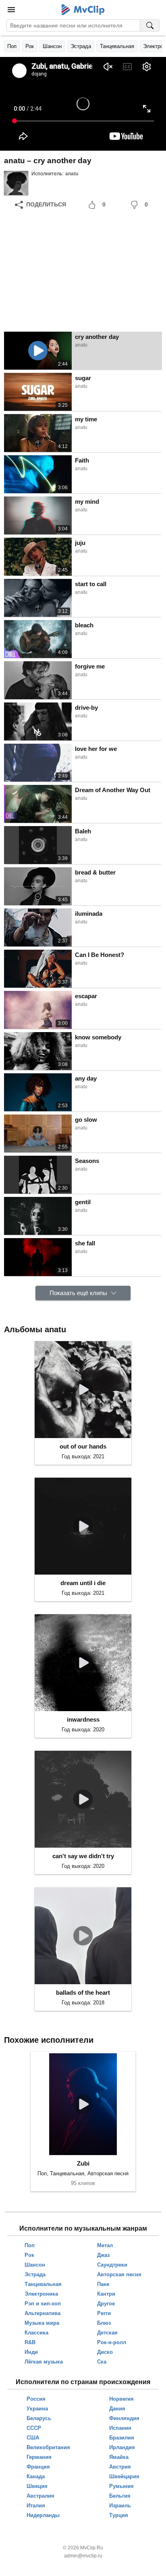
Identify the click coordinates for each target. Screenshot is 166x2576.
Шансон (52, 46)
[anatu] (16, 183)
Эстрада (81, 46)
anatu (72, 174)
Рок (30, 46)
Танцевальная (117, 46)
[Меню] (11, 10)
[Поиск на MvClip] (150, 25)
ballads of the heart (83, 1992)
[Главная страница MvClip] (83, 10)
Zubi (83, 2163)
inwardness (83, 1719)
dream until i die (83, 1583)
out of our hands (83, 1446)
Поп (12, 46)
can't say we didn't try (83, 1856)
